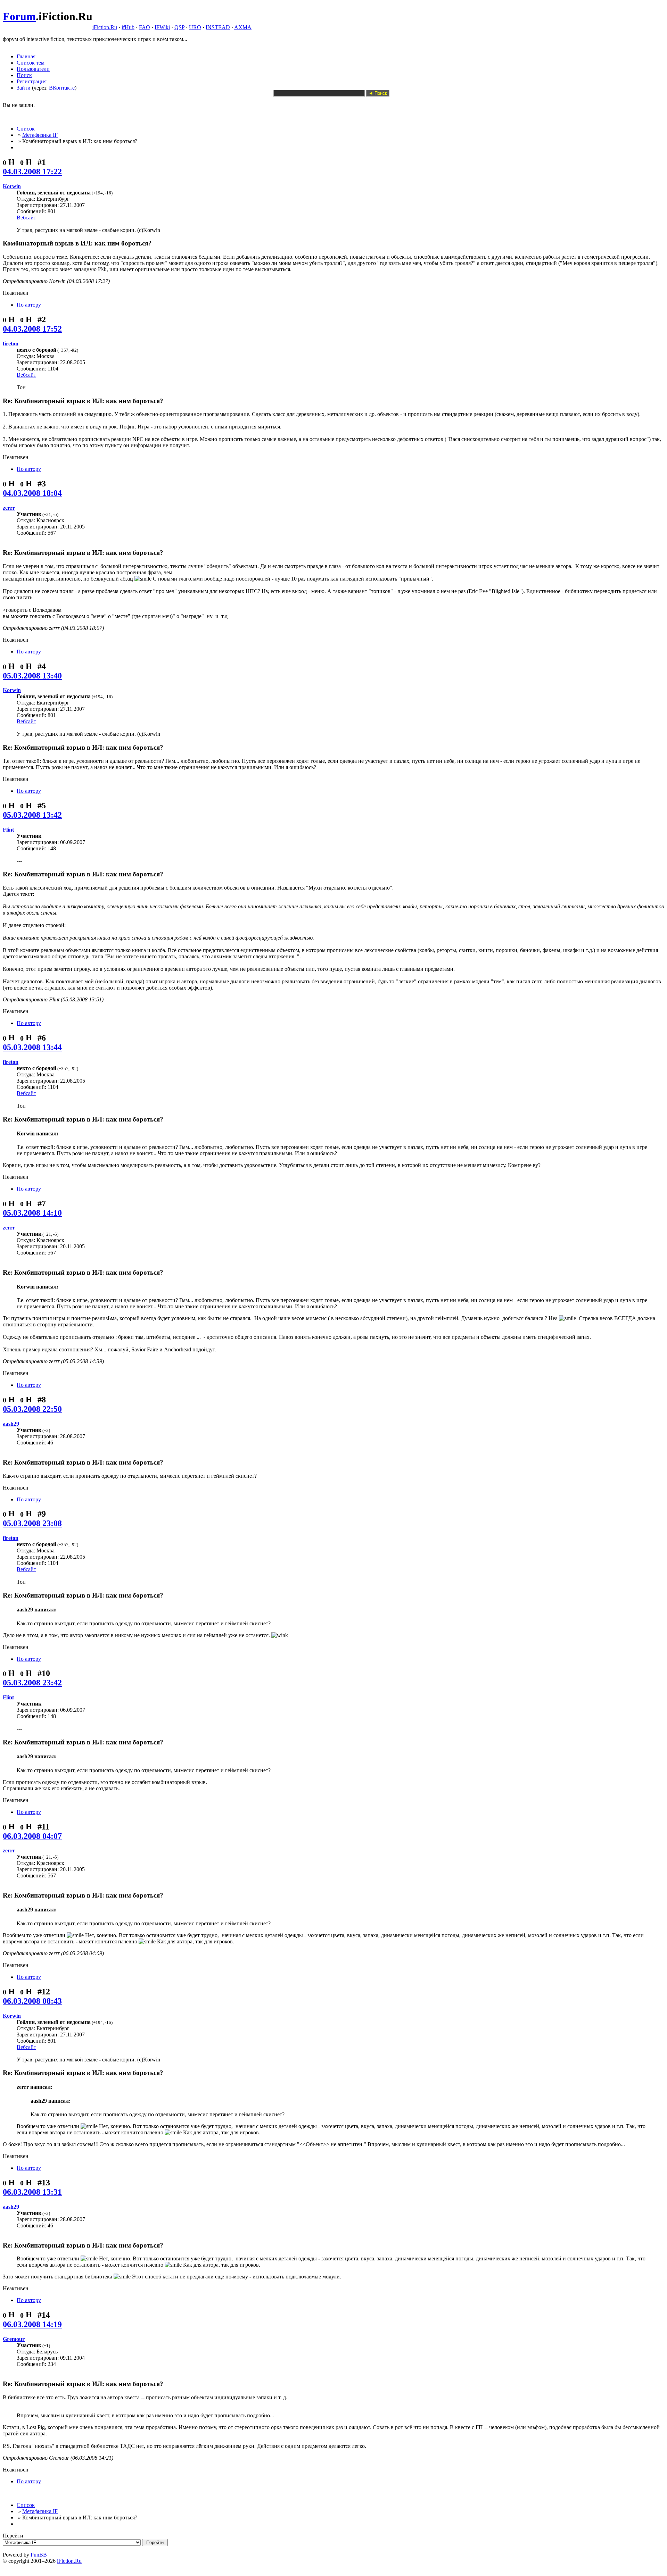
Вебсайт (26, 218)
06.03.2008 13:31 (32, 2192)
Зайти (24, 88)
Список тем (31, 63)
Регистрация (32, 81)
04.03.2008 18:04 (32, 493)
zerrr (9, 508)
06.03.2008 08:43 (32, 2001)
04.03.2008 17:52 (32, 329)
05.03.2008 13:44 (32, 1047)
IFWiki (162, 27)
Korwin (12, 186)
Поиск (24, 75)
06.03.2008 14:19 (32, 2324)
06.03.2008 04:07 (32, 1836)
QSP (179, 27)
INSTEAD (218, 27)
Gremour (14, 2339)
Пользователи (33, 69)
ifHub (128, 27)
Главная (26, 56)
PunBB (39, 2555)
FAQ (145, 27)
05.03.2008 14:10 (32, 1213)
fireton (11, 344)
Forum (19, 16)
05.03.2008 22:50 (32, 1409)
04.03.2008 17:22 (32, 172)
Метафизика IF (40, 135)
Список (26, 129)
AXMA (243, 27)
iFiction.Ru (105, 27)
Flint (8, 830)
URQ (195, 27)
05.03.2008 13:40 (32, 676)
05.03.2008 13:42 (32, 815)
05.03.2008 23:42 (32, 1683)
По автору (29, 305)
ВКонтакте (62, 88)
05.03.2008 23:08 (32, 1523)
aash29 (11, 1424)
